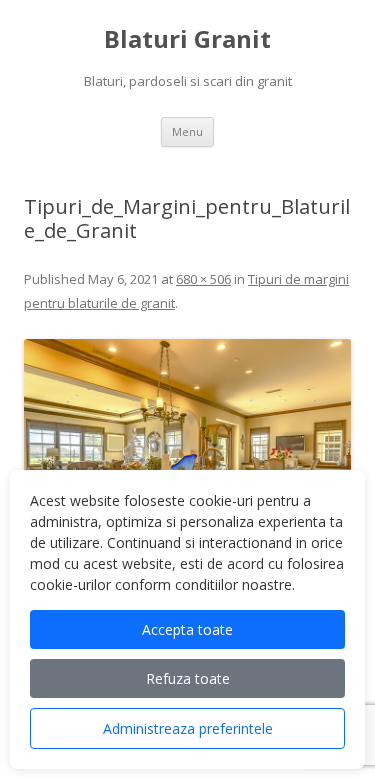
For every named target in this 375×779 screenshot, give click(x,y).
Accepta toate (187, 629)
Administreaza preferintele (188, 728)
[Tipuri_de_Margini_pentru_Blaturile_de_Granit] (187, 460)
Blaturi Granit (187, 39)
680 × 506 (203, 279)
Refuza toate (188, 678)
